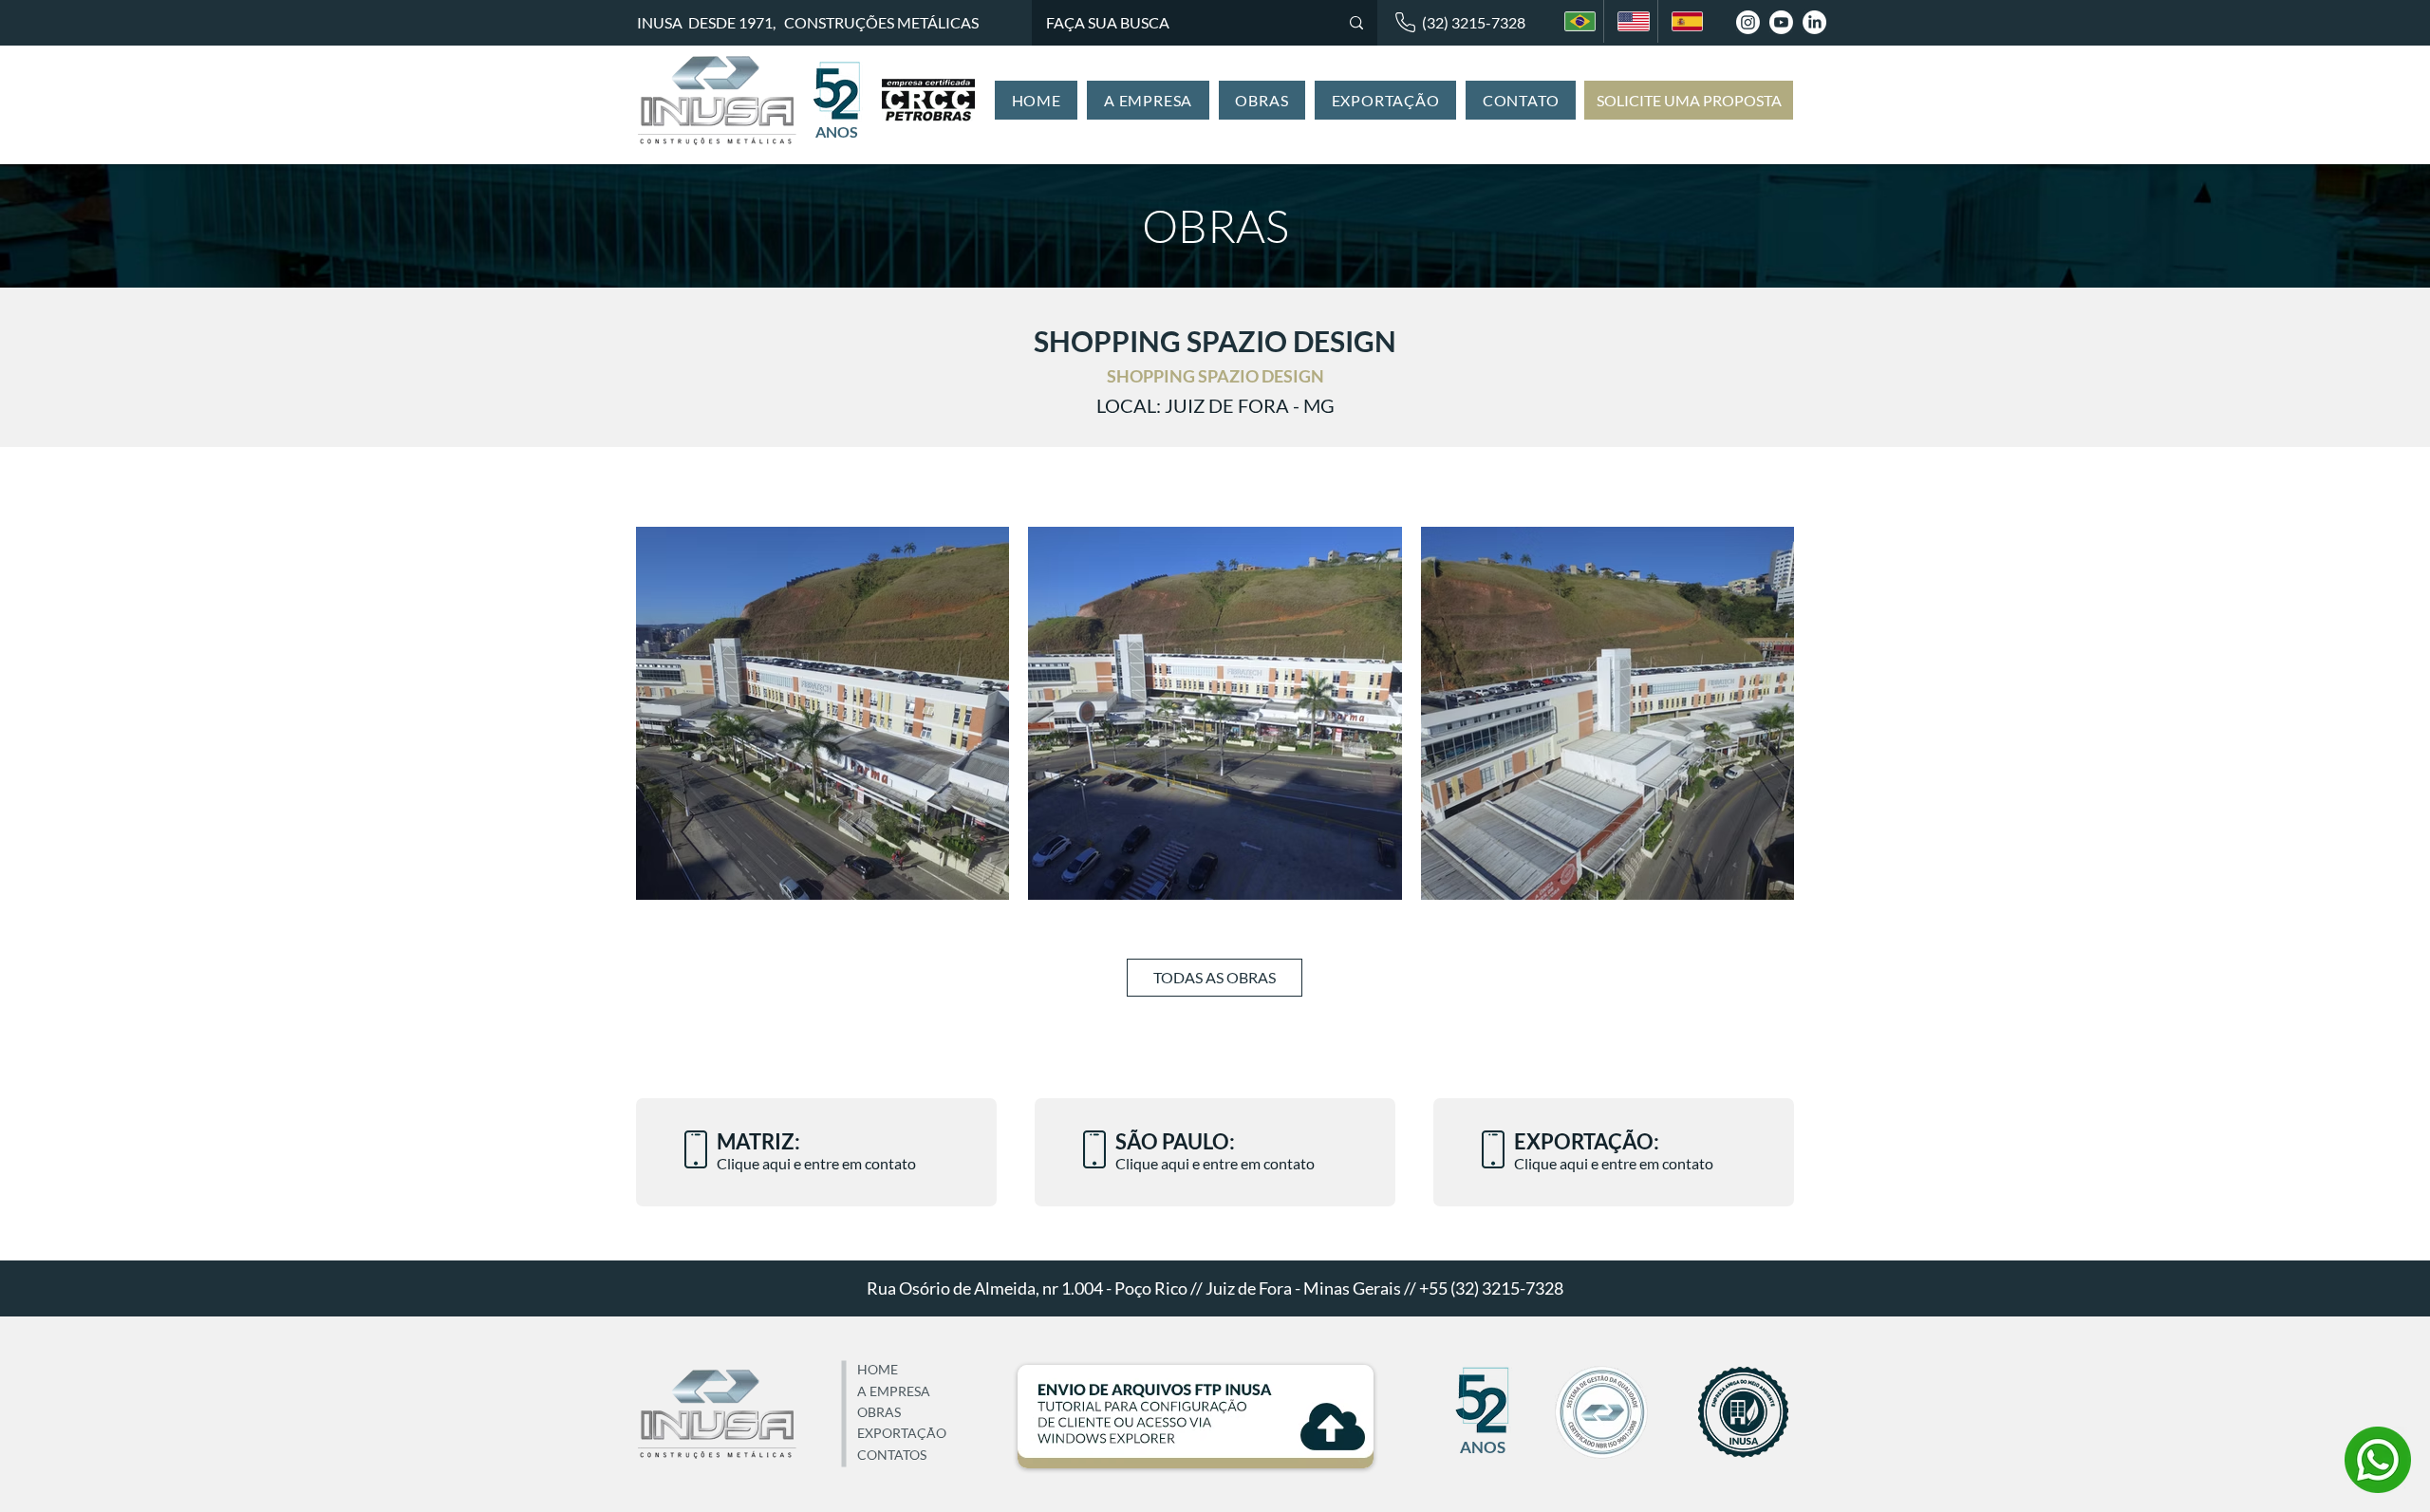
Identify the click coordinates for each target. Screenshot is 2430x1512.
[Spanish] (1684, 21)
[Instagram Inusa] (1748, 22)
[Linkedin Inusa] (1814, 22)
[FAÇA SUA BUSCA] (1356, 23)
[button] (1148, 100)
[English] (1630, 21)
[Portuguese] (1577, 21)
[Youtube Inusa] (1781, 22)
